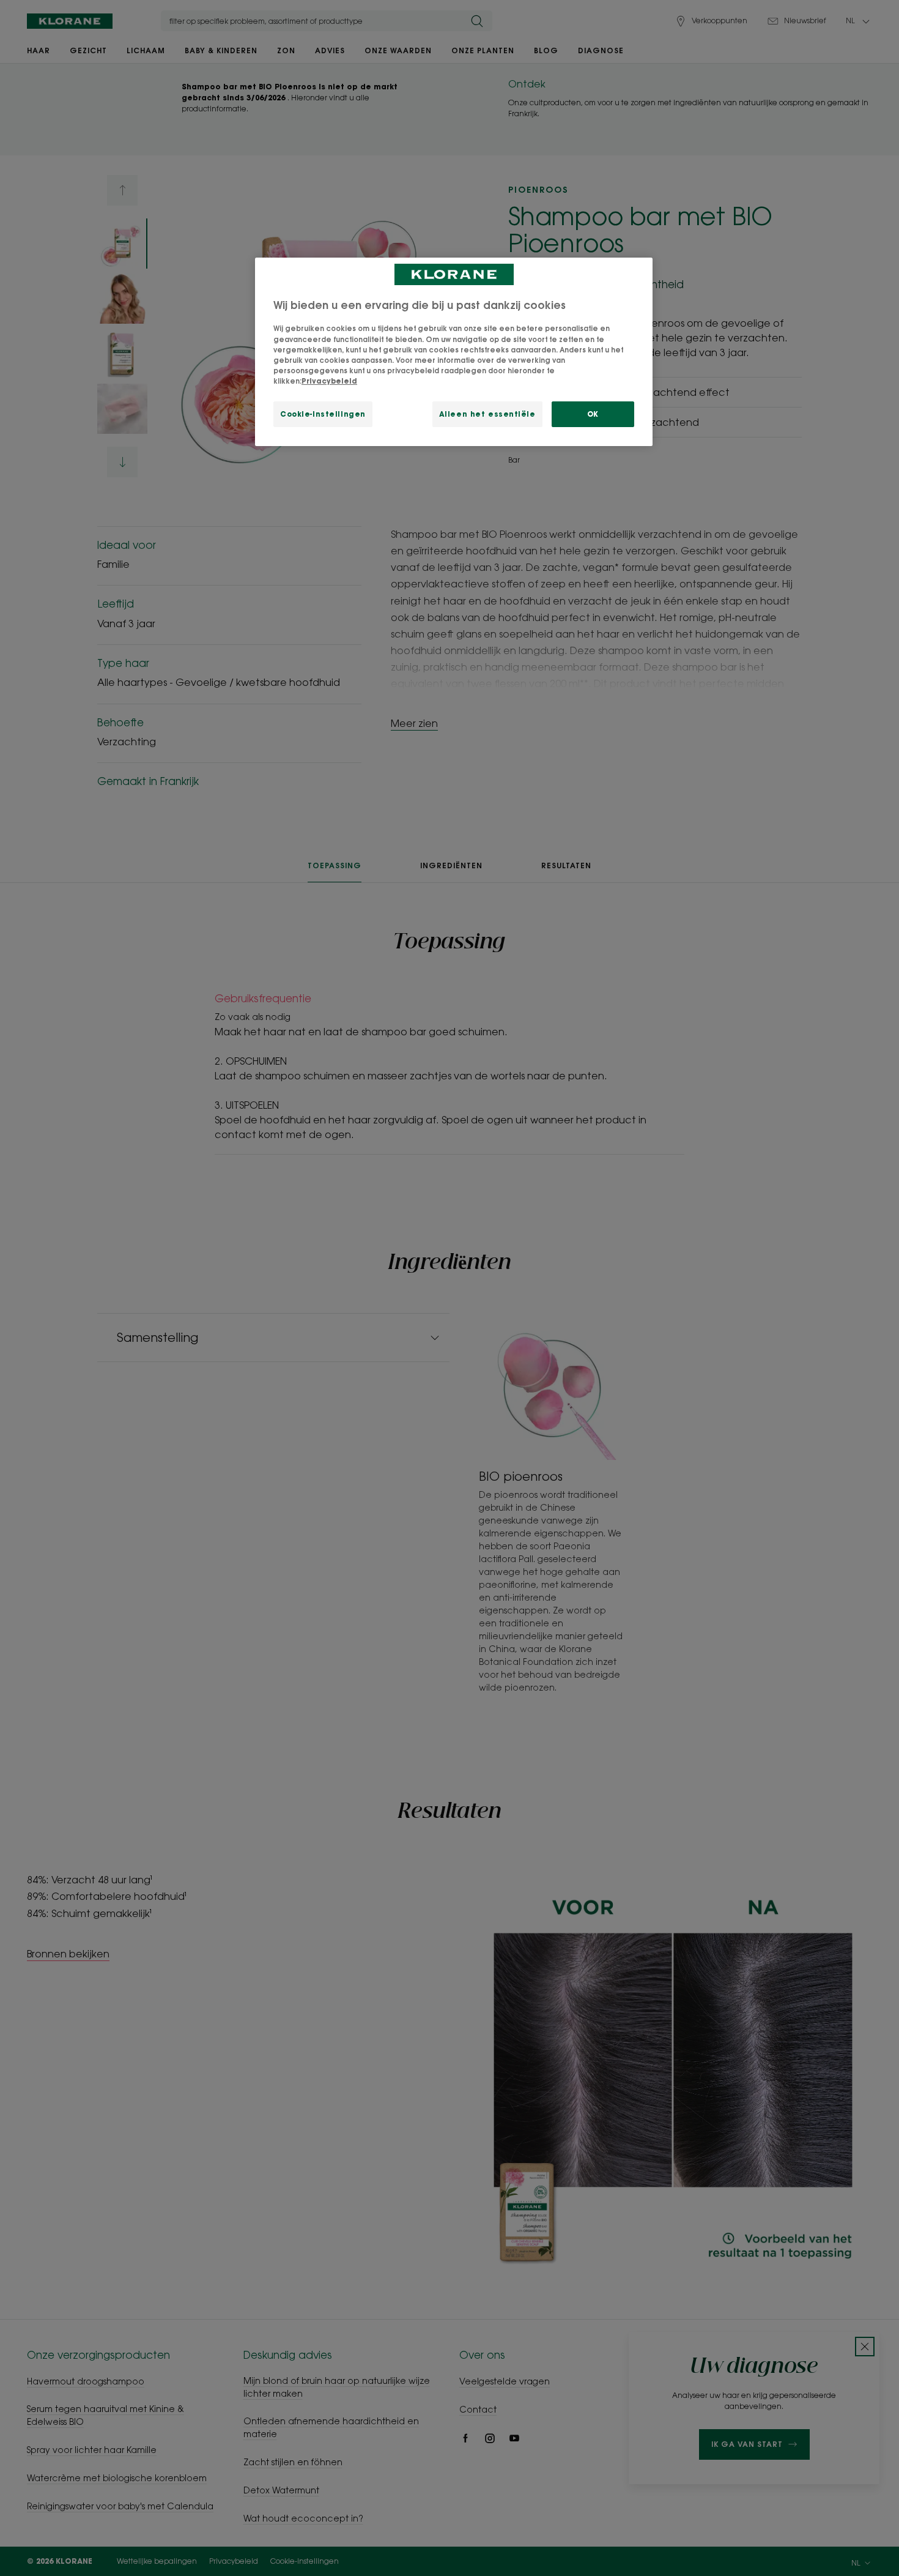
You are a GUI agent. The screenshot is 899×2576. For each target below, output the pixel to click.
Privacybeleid (329, 381)
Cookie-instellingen (323, 414)
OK (593, 414)
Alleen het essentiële (487, 414)
